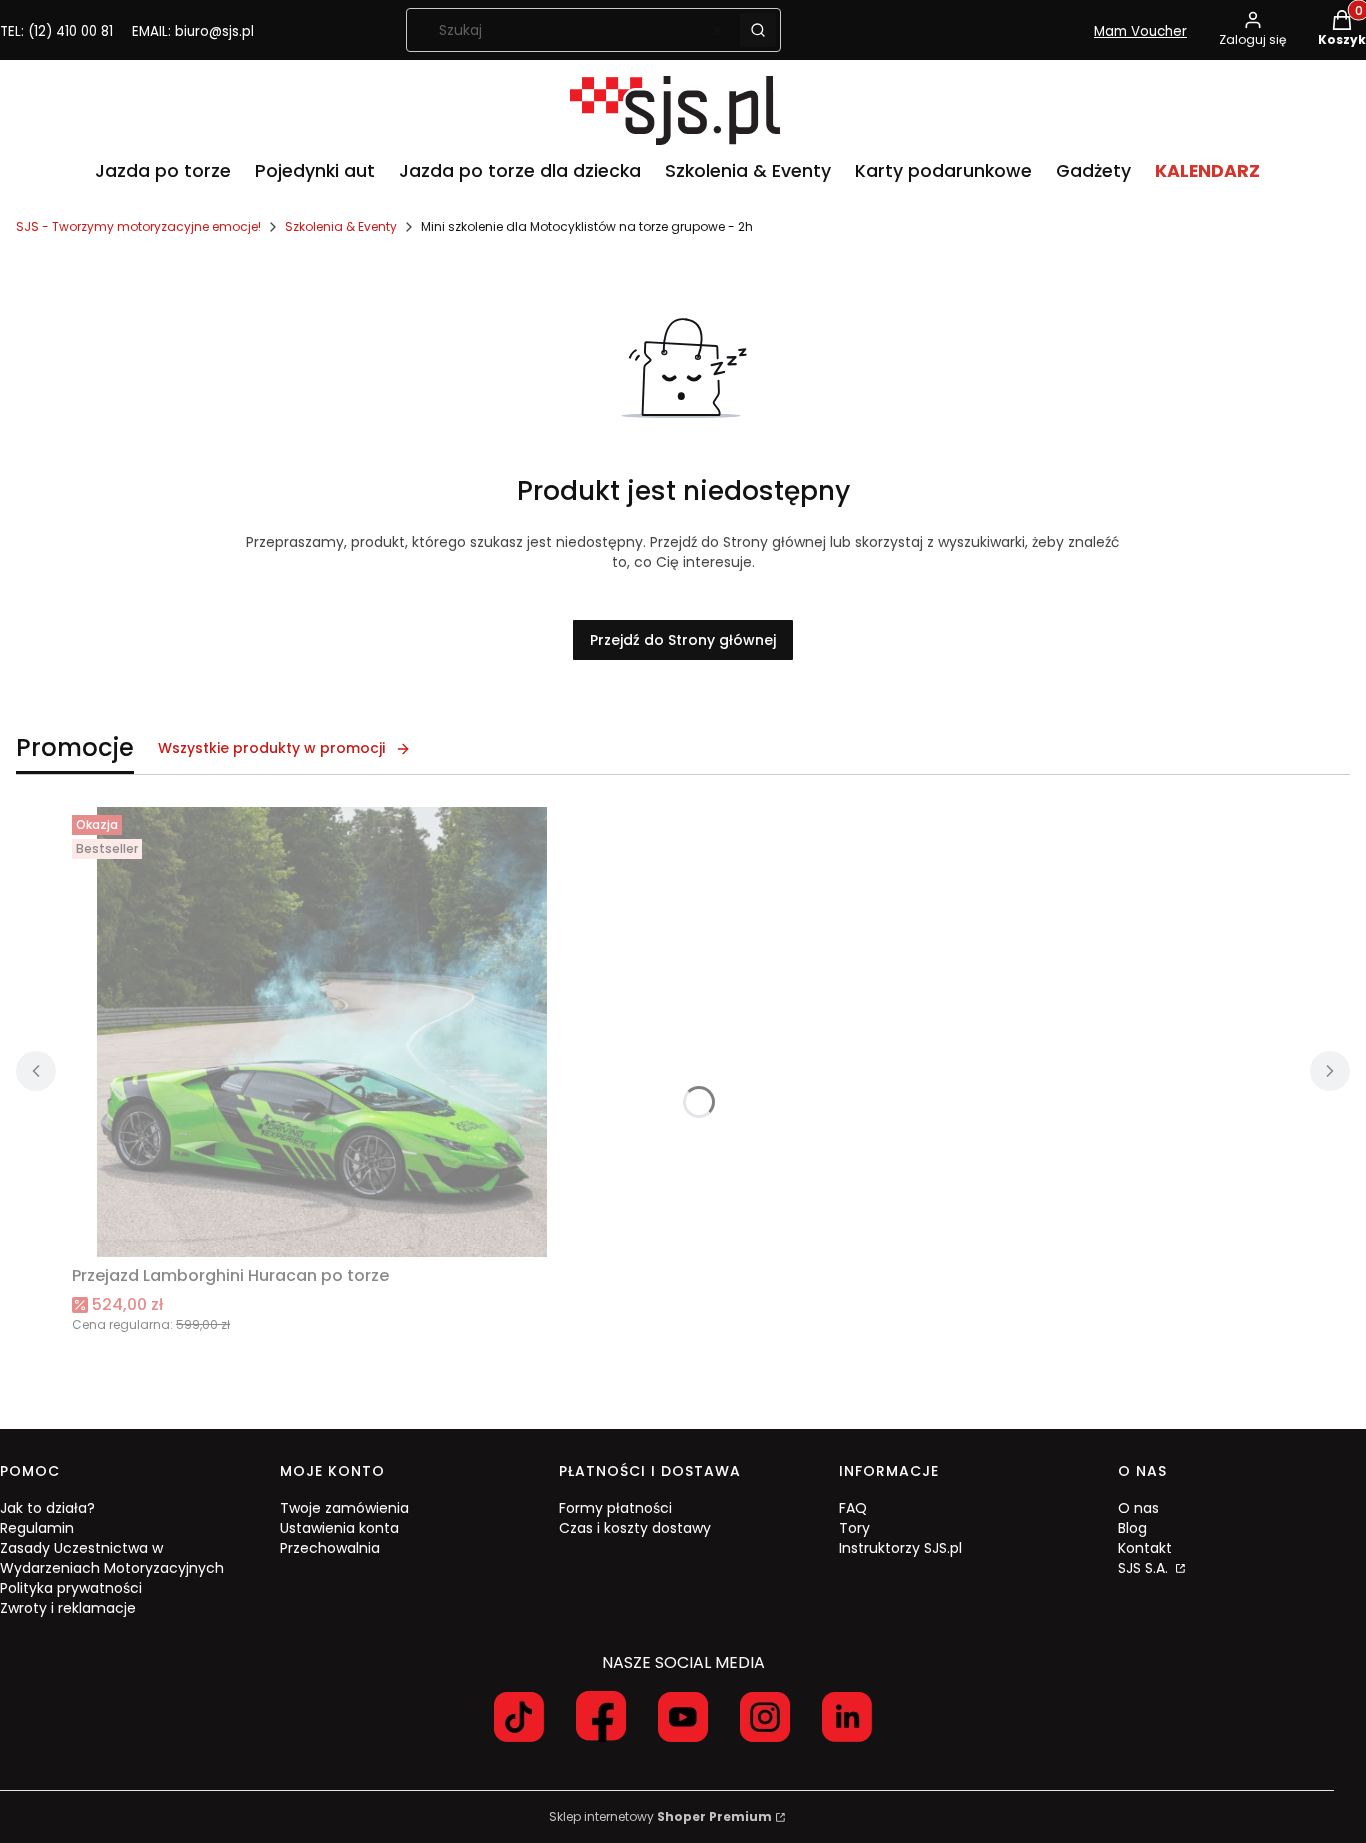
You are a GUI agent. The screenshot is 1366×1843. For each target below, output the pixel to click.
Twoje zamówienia (344, 1508)
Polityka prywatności (71, 1588)
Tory (854, 1528)
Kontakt (1145, 1548)
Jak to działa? (47, 1508)
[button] (758, 30)
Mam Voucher (1140, 31)
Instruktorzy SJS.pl (900, 1548)
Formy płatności (615, 1508)
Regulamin (37, 1528)
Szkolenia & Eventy (341, 226)
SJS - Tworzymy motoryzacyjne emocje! (138, 226)
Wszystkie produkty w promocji (271, 748)
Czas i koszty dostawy (635, 1528)
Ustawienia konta (339, 1528)
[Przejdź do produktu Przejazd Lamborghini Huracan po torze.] (322, 1032)
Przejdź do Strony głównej (683, 640)
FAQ (853, 1508)
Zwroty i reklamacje (68, 1608)
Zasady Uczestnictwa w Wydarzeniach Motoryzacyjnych (112, 1558)
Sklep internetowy (660, 1816)
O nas (1138, 1508)
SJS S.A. (1145, 1568)
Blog (1132, 1528)
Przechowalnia (330, 1548)
